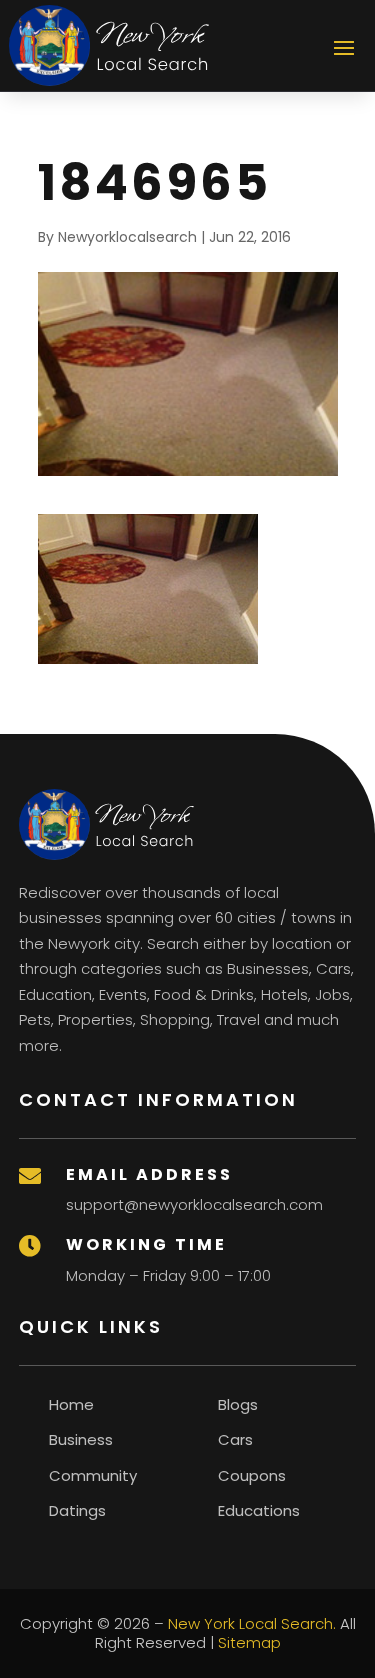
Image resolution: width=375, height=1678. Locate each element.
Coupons (252, 1475)
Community (93, 1475)
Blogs (238, 1404)
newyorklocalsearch (127, 237)
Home (71, 1404)
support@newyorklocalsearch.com (194, 1204)
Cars (235, 1439)
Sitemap (249, 1642)
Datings (77, 1510)
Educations (259, 1510)
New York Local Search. (252, 1623)
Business (81, 1439)
